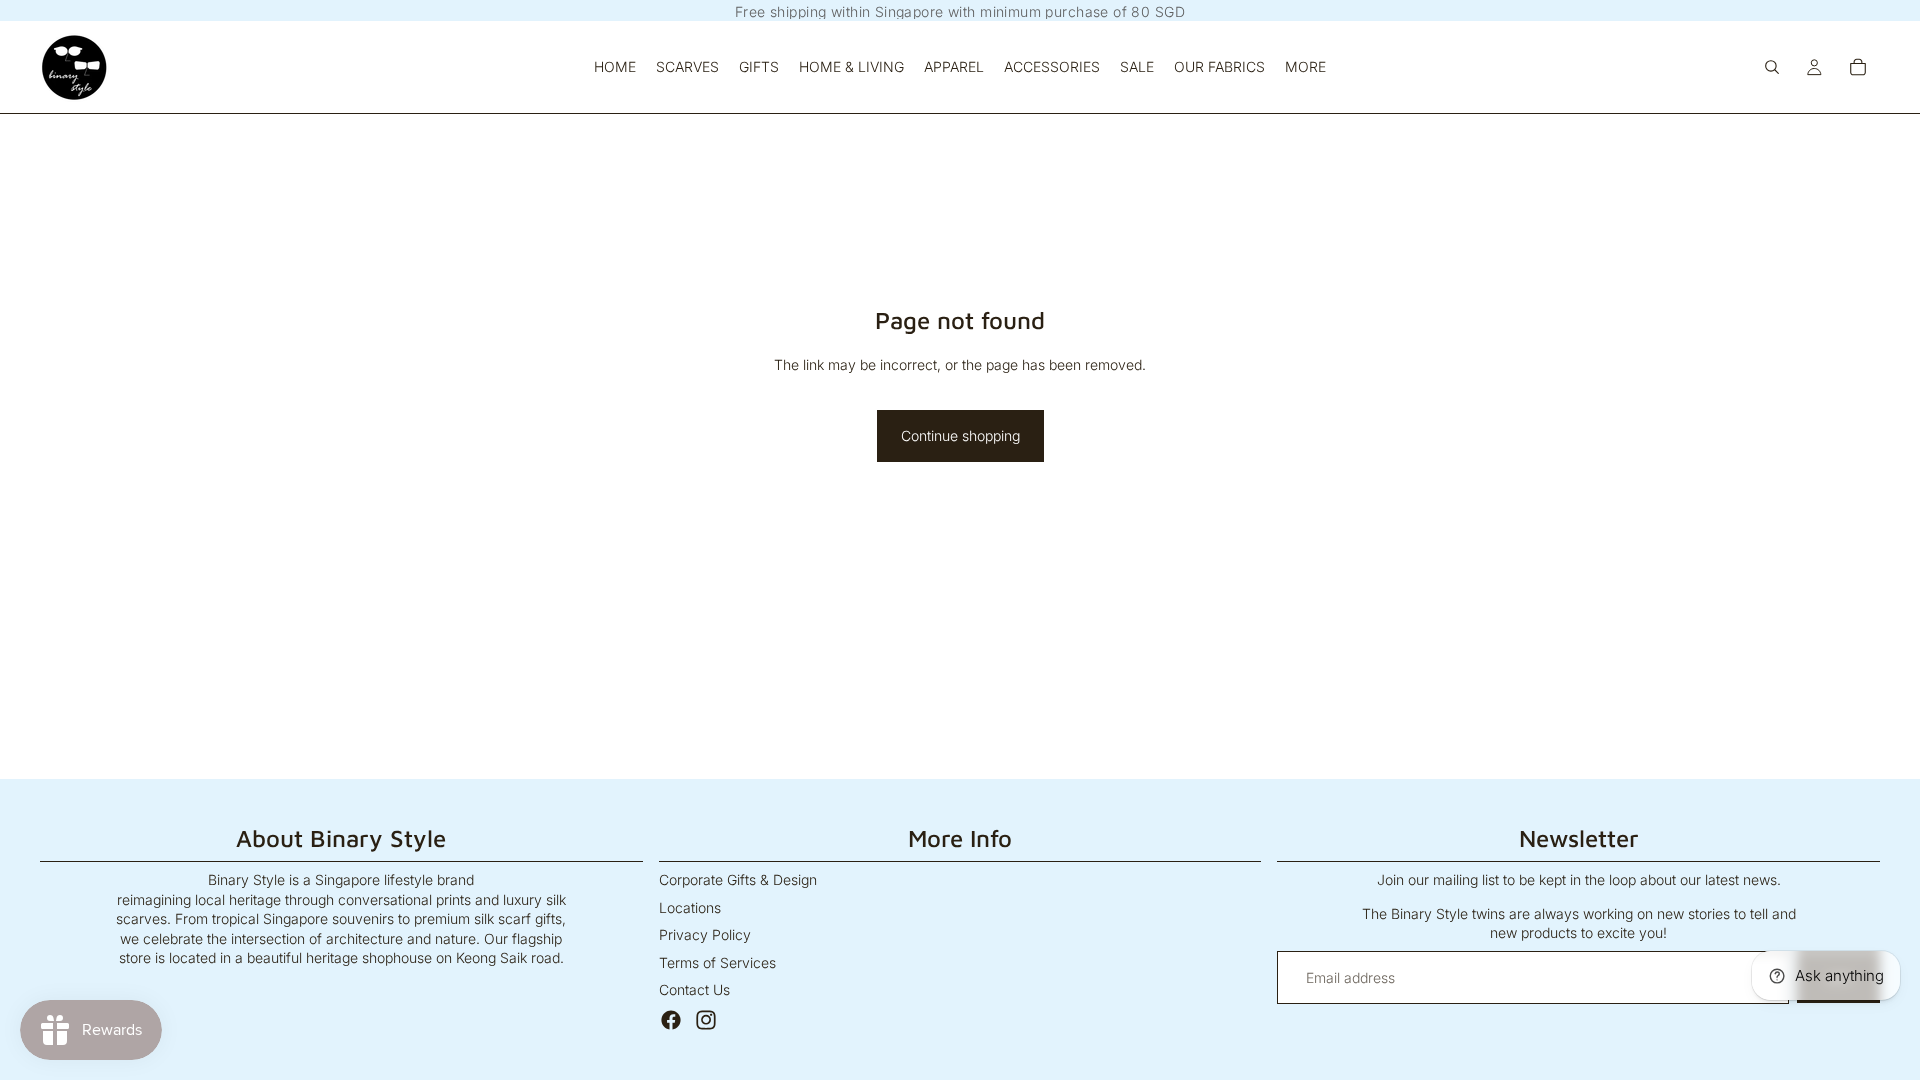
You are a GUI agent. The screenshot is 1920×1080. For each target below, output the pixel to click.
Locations (690, 907)
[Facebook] (671, 1020)
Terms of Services (717, 962)
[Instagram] (706, 1020)
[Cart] (1858, 67)
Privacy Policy (705, 934)
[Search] (1772, 67)
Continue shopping (960, 435)
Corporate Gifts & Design (738, 879)
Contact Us (694, 989)
